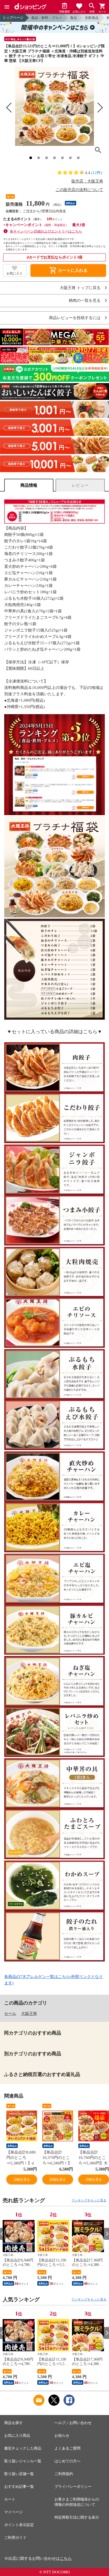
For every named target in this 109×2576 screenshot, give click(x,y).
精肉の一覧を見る (85, 301)
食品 (74, 18)
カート (10, 2499)
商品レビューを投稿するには (75, 318)
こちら (66, 2558)
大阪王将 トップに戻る (80, 288)
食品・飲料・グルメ (47, 18)
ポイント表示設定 (19, 2525)
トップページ (13, 18)
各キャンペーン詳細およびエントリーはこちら (46, 231)
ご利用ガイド (15, 2538)
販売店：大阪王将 (87, 181)
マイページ (13, 2512)
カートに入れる (68, 270)
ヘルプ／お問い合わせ (73, 2423)
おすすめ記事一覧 (19, 2487)
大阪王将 (29, 2014)
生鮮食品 (92, 18)
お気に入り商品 (17, 2436)
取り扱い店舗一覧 (19, 2474)
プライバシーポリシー (73, 2487)
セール (10, 2014)
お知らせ (62, 2436)
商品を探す (13, 2423)
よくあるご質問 (67, 2448)
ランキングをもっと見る (89, 2200)
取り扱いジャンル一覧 (23, 2461)
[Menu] (7, 7)
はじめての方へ (67, 2461)
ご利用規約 (64, 2474)
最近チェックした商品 (23, 2448)
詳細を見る (22, 2179)
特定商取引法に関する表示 (77, 2517)
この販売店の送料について (79, 190)
